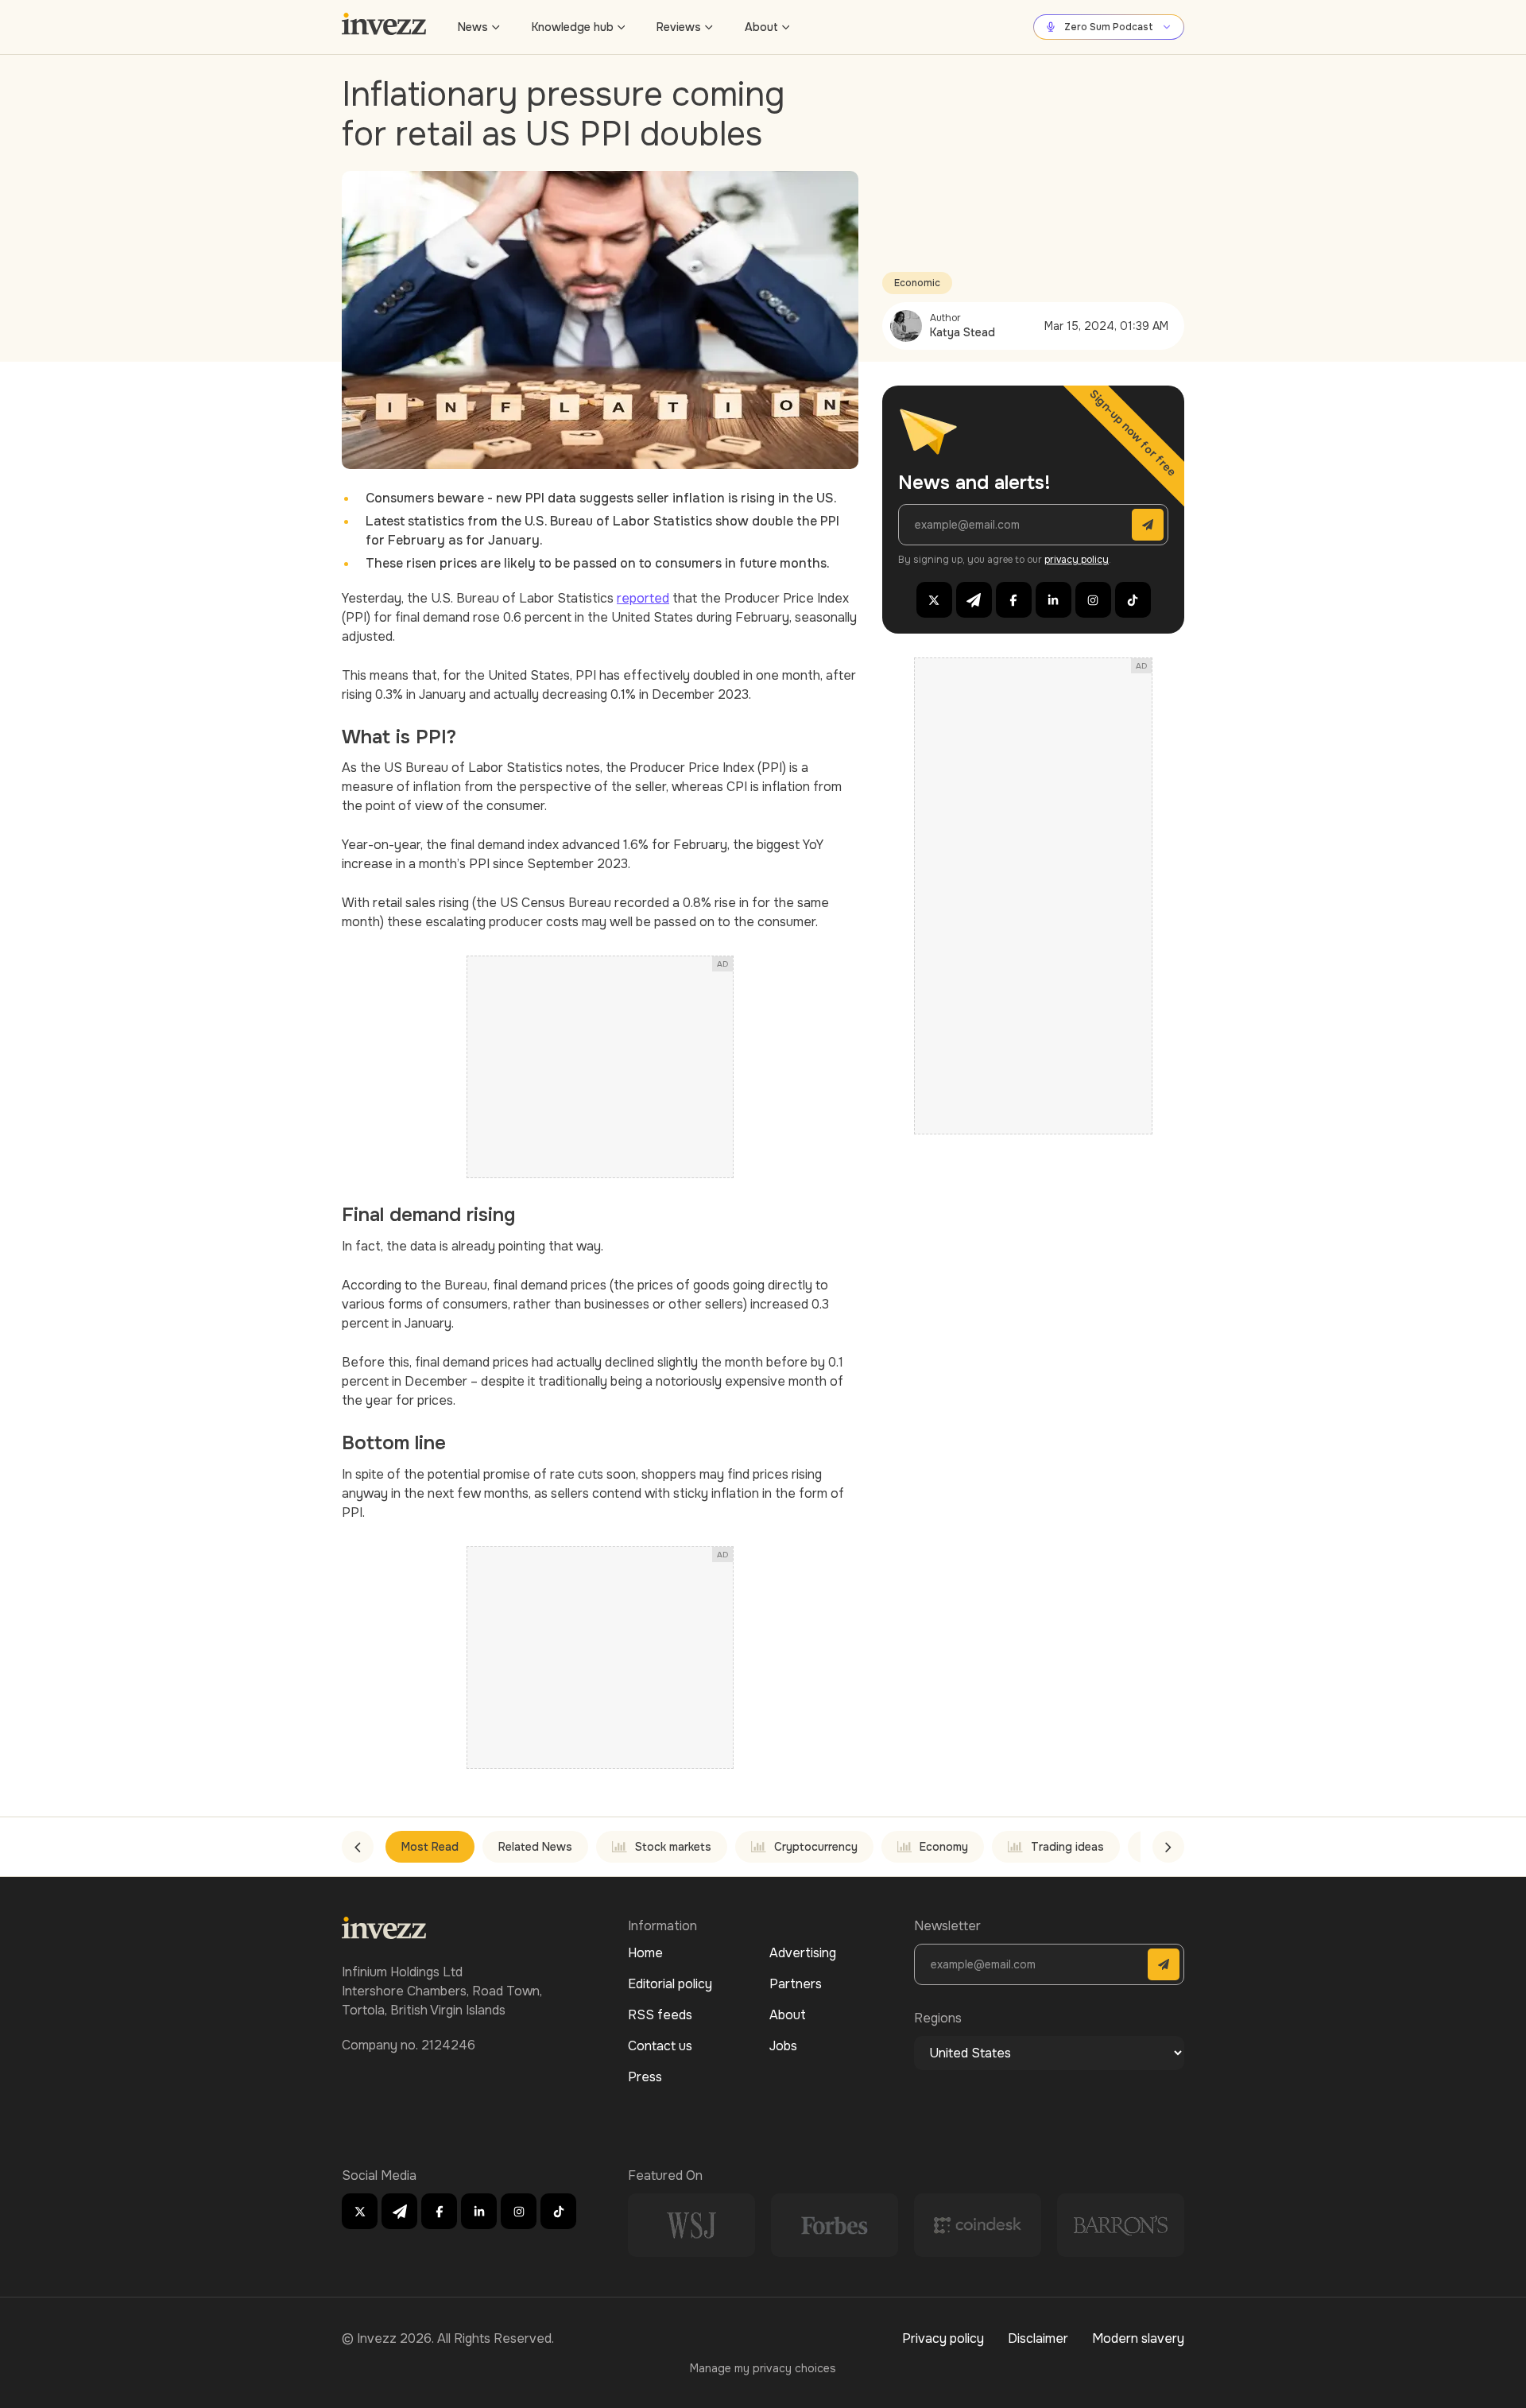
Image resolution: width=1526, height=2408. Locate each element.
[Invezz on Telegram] (974, 600)
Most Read (430, 1847)
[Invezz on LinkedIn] (1053, 600)
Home (645, 1953)
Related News (535, 1847)
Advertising (803, 1953)
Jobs (783, 2046)
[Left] (358, 1847)
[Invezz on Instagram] (1093, 600)
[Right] (1168, 1847)
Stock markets (673, 1847)
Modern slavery (1138, 2338)
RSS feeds (660, 2015)
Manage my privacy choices (763, 2368)
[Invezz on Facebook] (1014, 600)
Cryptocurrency (816, 1847)
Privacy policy (943, 2338)
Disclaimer (1038, 2338)
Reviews (679, 27)
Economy (944, 1847)
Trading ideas (1067, 1847)
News (473, 27)
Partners (796, 1984)
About (761, 27)
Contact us (660, 2046)
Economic (917, 283)
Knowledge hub (573, 27)
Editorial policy (670, 1984)
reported (643, 598)
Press (645, 2077)
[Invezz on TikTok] (1133, 600)
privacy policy (1077, 560)
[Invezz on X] (934, 600)
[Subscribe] (1148, 525)
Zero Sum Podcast (1109, 27)
